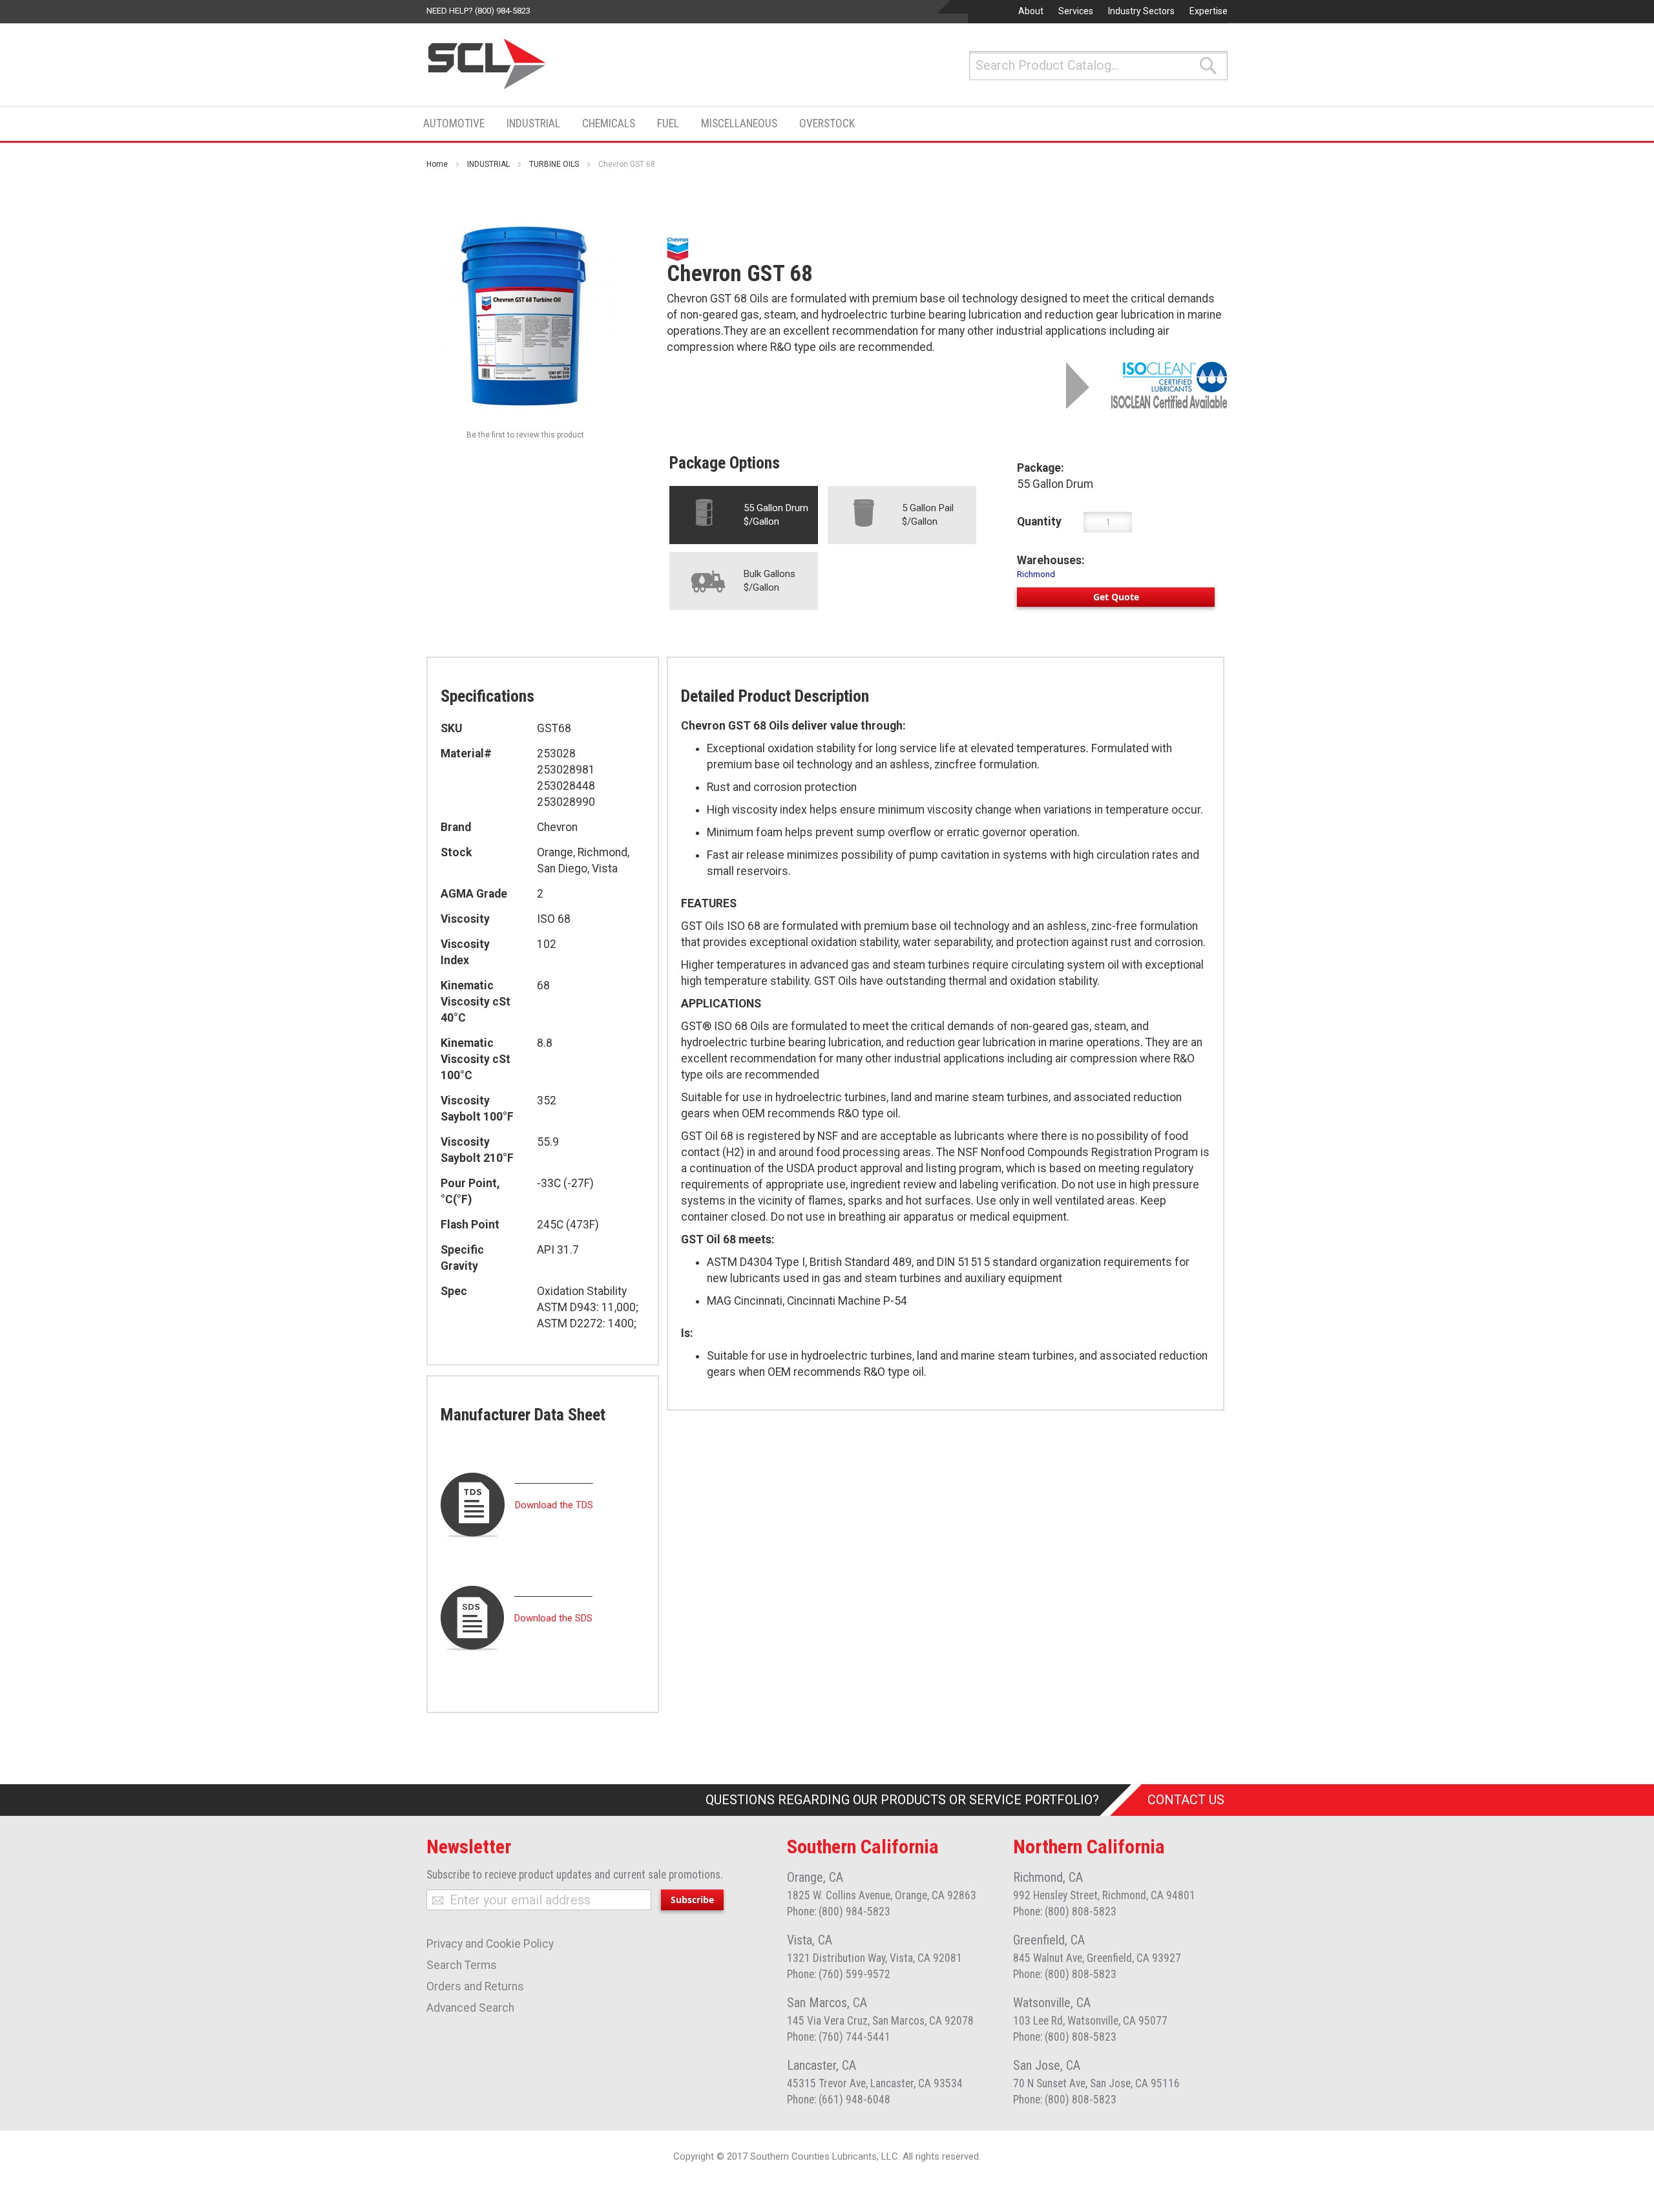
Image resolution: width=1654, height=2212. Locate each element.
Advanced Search (470, 2008)
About (1031, 11)
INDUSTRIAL (488, 164)
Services (1076, 11)
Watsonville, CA (1052, 2003)
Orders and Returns (475, 1986)
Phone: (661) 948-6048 (839, 2100)
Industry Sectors (1141, 11)
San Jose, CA (1047, 2065)
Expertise (1209, 11)
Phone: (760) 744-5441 (839, 2037)
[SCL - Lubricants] (487, 64)
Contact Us (1186, 1800)
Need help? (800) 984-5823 (478, 11)
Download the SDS (553, 1618)
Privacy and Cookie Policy (490, 1944)
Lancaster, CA (822, 2065)
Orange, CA (815, 1877)
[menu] (643, 124)
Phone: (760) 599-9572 (839, 1974)
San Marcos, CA (827, 2003)
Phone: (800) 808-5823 (1065, 1912)
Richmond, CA (1048, 1877)
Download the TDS (554, 1505)
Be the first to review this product (525, 435)
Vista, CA (810, 1940)
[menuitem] (458, 123)
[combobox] (1098, 66)
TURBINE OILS (554, 164)
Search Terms (462, 1965)
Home (437, 164)
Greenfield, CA (1049, 1940)
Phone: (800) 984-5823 (839, 1912)
